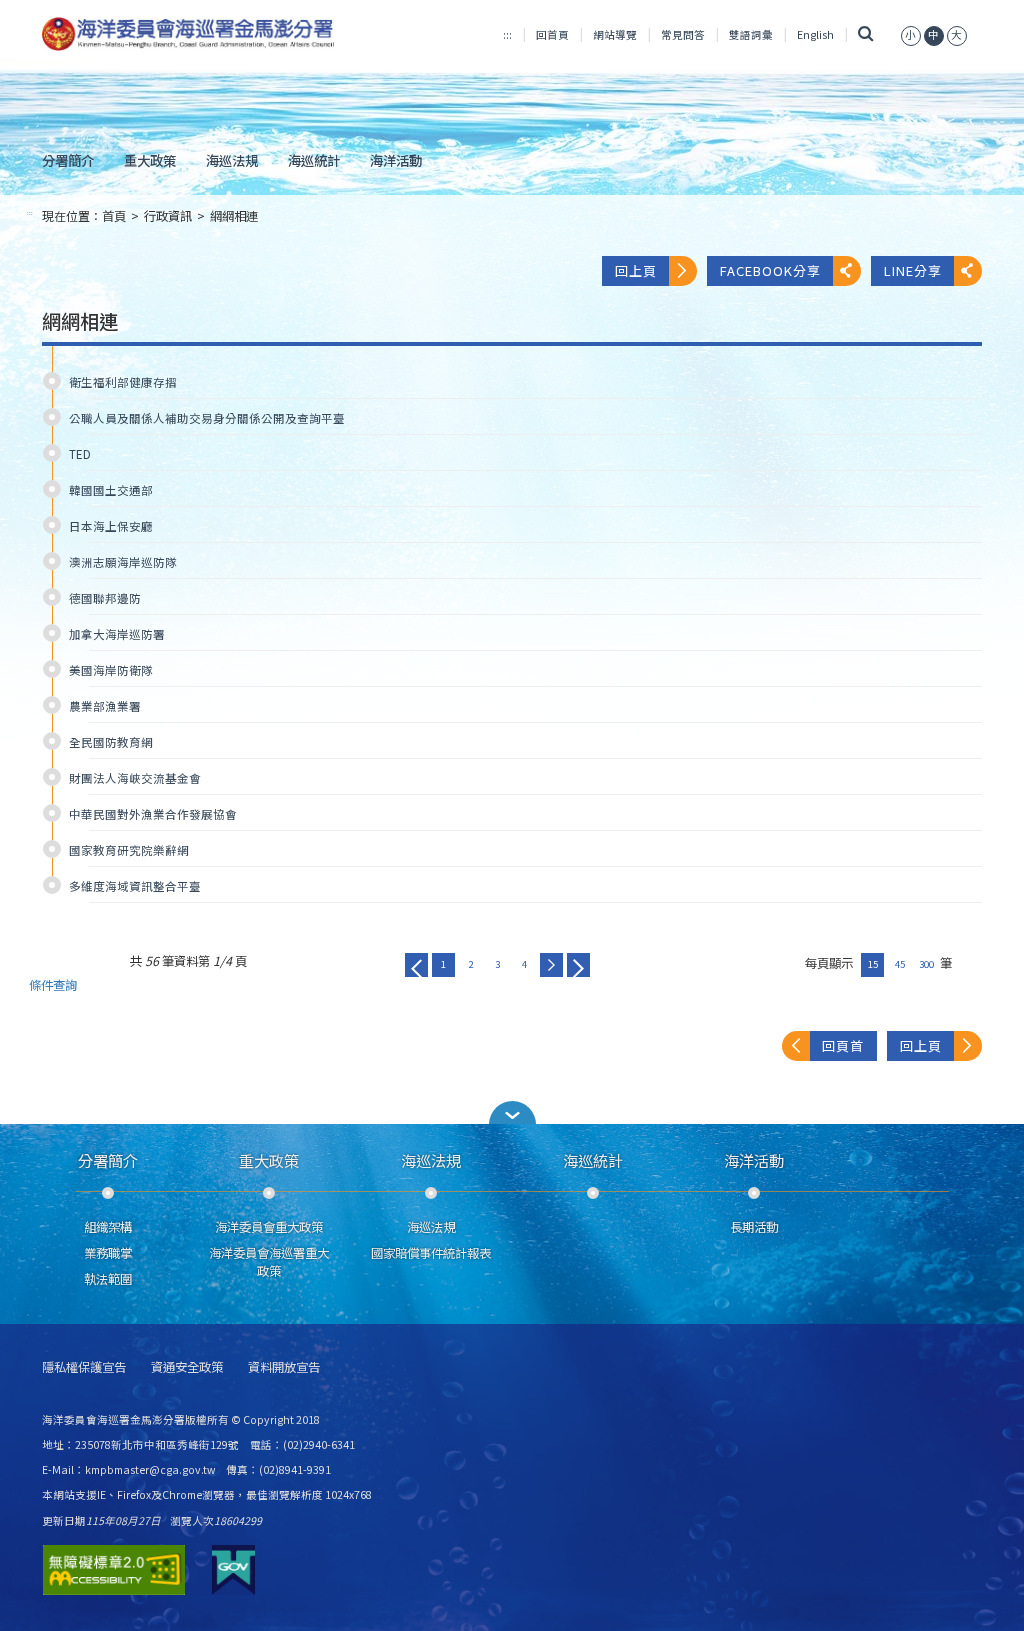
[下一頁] (551, 965)
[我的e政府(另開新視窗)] (233, 1570)
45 (900, 964)
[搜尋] (865, 34)
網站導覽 (615, 34)
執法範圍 (108, 1279)
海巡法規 (232, 160)
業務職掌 (108, 1253)
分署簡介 (68, 160)
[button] (512, 1112)
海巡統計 (314, 160)
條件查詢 (53, 985)
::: (507, 34)
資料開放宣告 (284, 1367)
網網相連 (234, 216)
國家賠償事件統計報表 (431, 1253)
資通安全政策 (187, 1367)
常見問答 (683, 34)
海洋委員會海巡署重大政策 (269, 1262)
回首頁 (552, 34)
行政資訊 (168, 216)
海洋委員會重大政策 (269, 1227)
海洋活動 (396, 160)
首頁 (114, 216)
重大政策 (150, 160)
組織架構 (108, 1227)
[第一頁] (416, 965)
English (815, 34)
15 (873, 964)
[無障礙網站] (114, 1570)
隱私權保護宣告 (84, 1367)
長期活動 (754, 1227)
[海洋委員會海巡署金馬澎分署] (188, 34)
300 (926, 964)
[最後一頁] (578, 965)
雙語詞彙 (751, 34)
